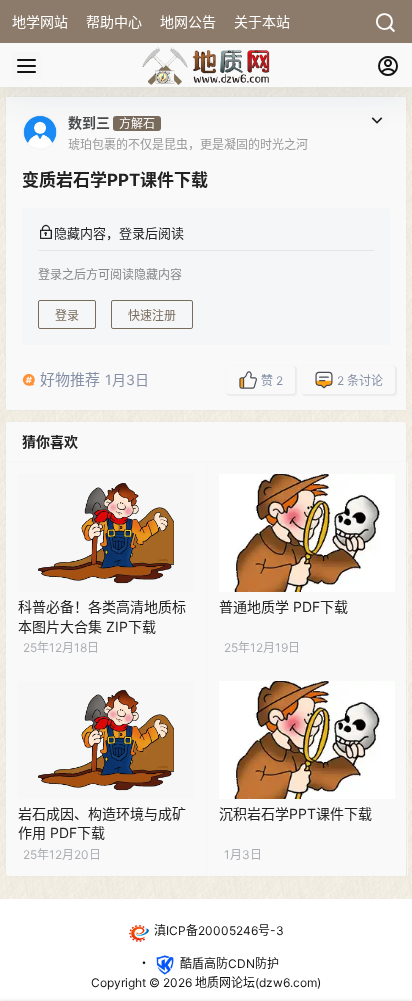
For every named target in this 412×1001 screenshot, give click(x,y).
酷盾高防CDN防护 (229, 963)
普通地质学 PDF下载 (283, 606)
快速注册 (152, 315)
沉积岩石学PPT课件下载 (295, 813)
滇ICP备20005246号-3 (219, 930)
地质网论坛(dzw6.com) (256, 982)
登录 (67, 315)
